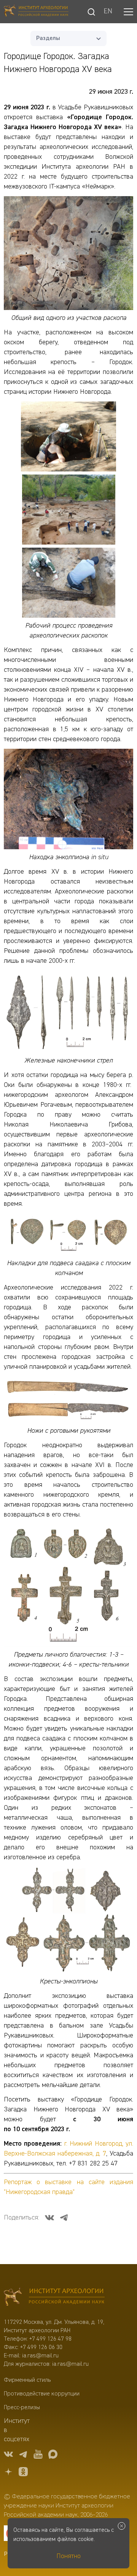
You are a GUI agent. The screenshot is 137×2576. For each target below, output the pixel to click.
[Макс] (53, 2455)
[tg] (23, 2455)
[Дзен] (8, 2473)
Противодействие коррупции (42, 2394)
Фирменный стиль (27, 2380)
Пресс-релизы (22, 2408)
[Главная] (36, 12)
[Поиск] (91, 12)
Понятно (68, 2556)
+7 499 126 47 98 (50, 2339)
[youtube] (38, 2455)
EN (108, 12)
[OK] (23, 2473)
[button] (128, 12)
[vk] (8, 2455)
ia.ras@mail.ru (40, 2356)
